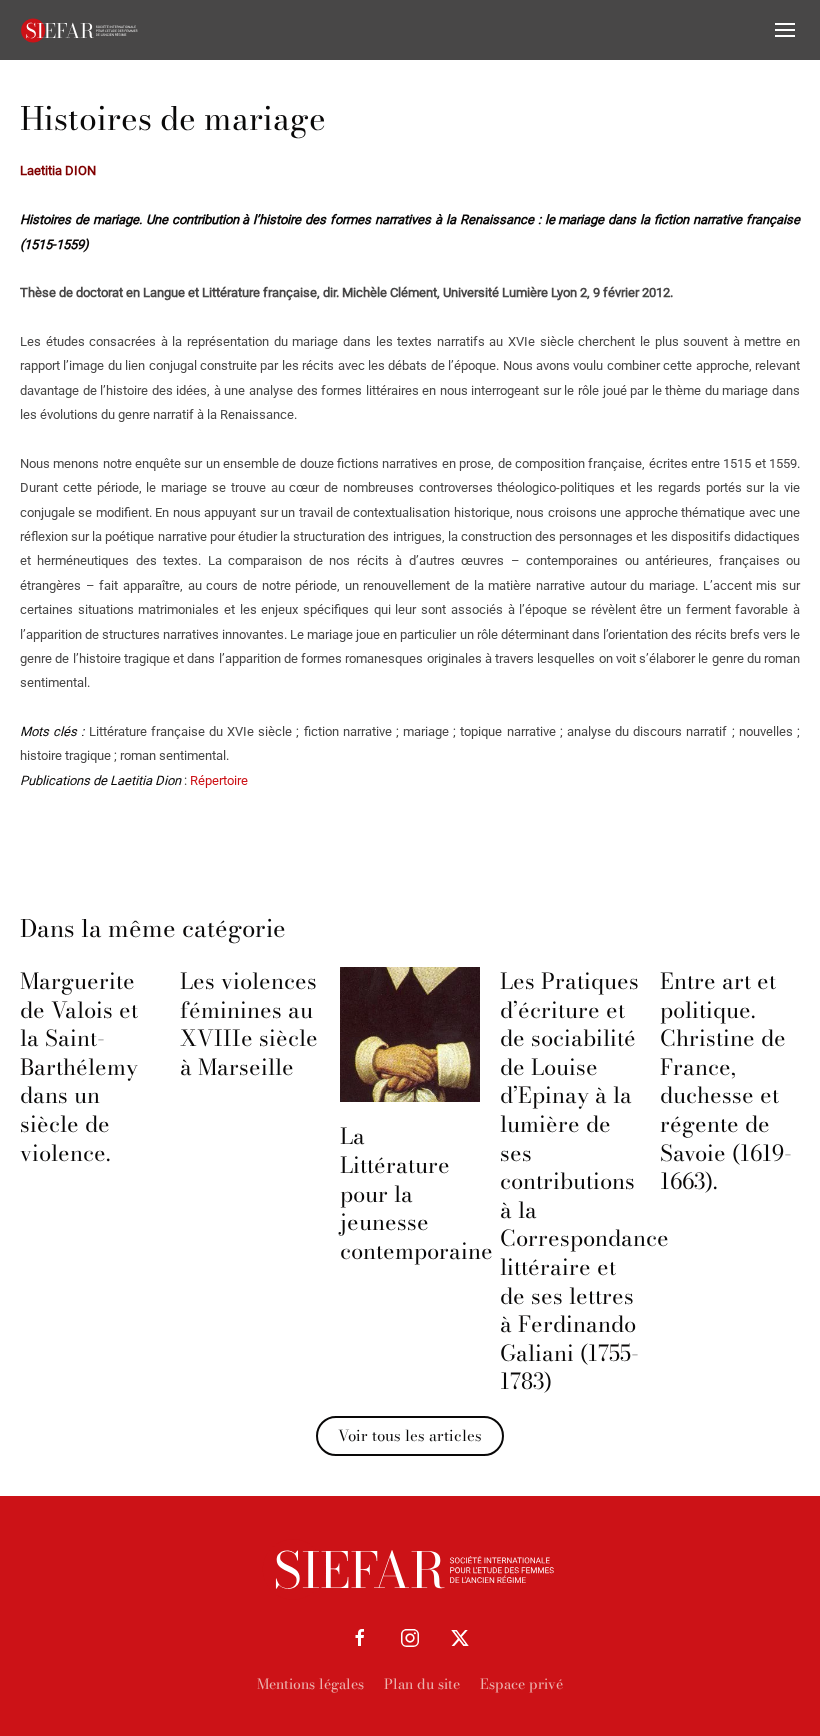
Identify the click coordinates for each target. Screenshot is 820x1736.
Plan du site (422, 1684)
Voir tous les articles (410, 1435)
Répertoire (219, 780)
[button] (785, 30)
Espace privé (521, 1684)
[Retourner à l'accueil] (80, 30)
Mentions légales (310, 1684)
